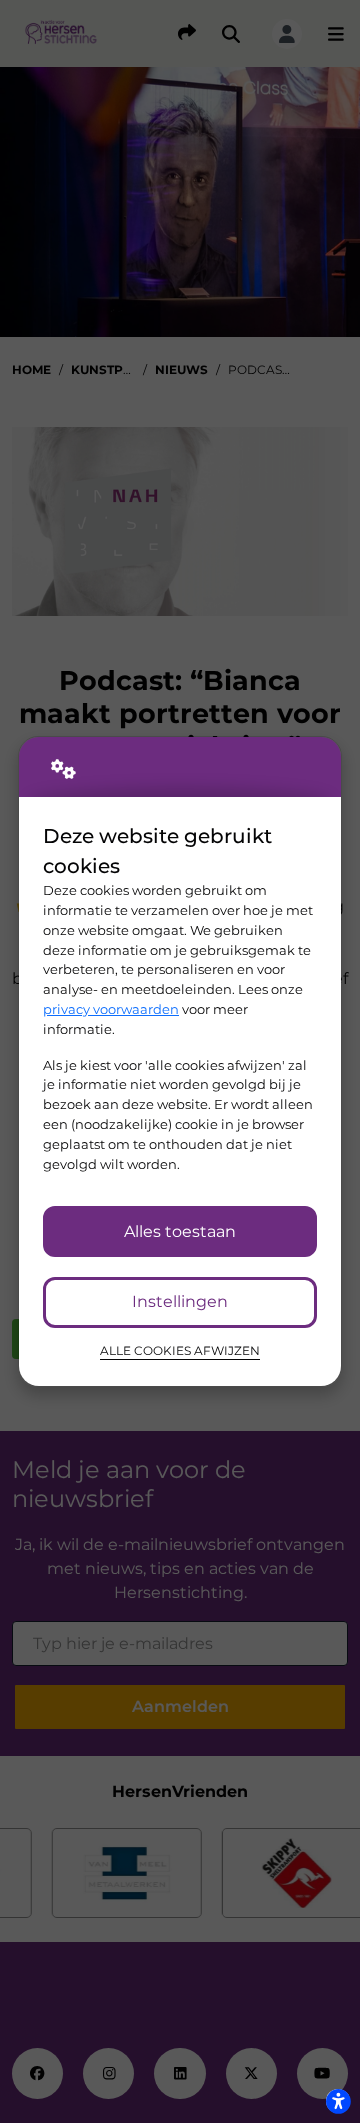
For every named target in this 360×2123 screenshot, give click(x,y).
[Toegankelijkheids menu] (338, 2101)
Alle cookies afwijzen (180, 1351)
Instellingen (180, 1301)
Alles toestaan (180, 1231)
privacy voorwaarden (111, 1009)
